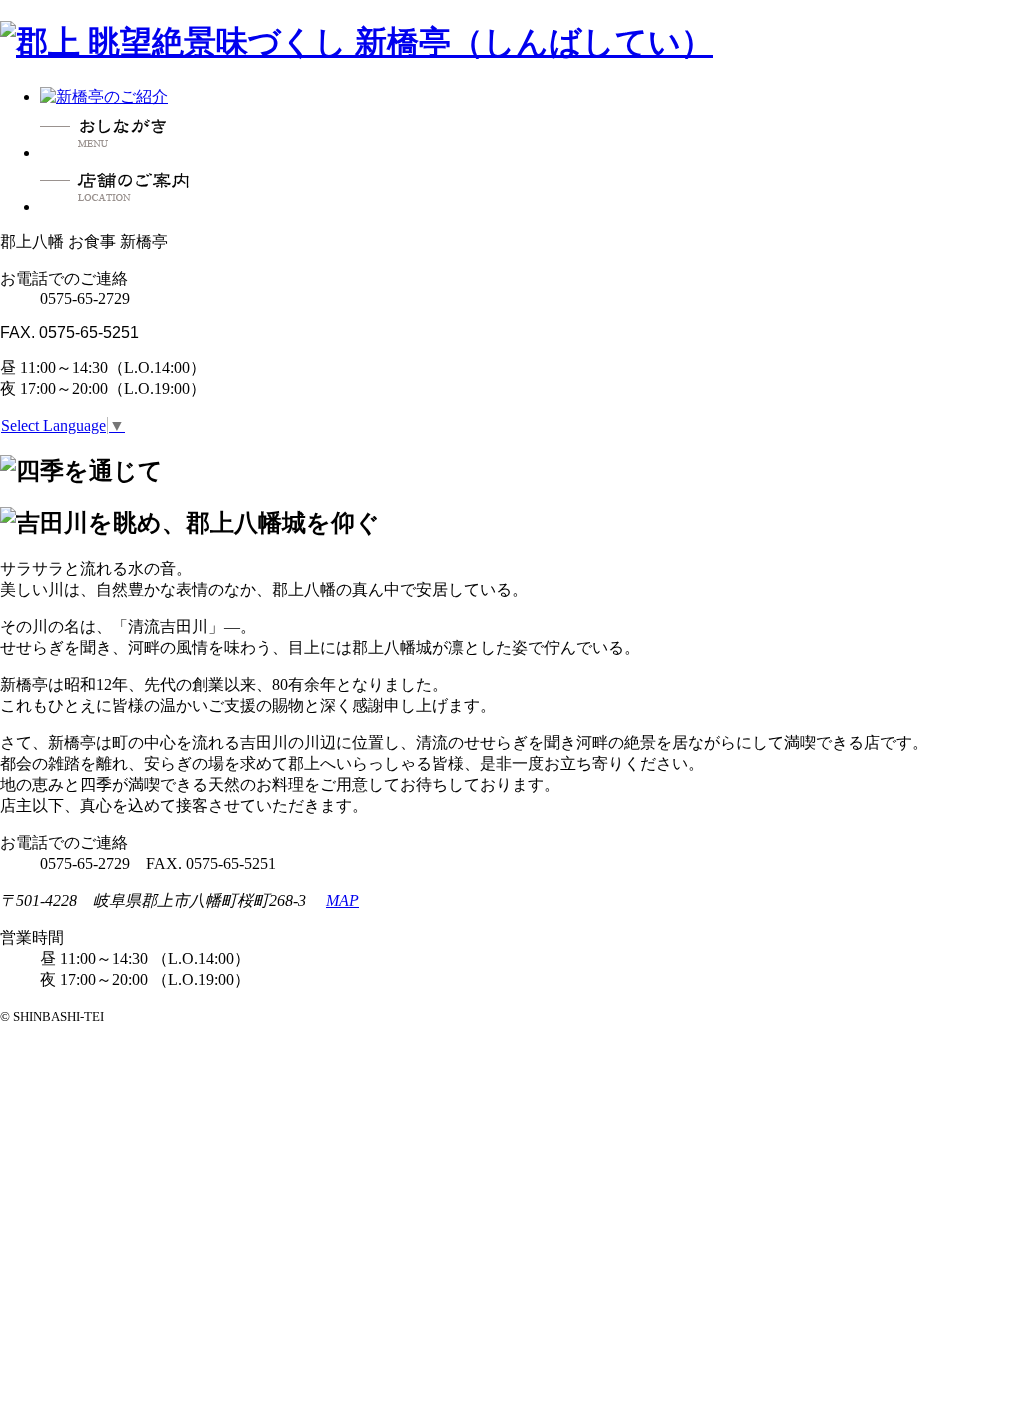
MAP (342, 900)
